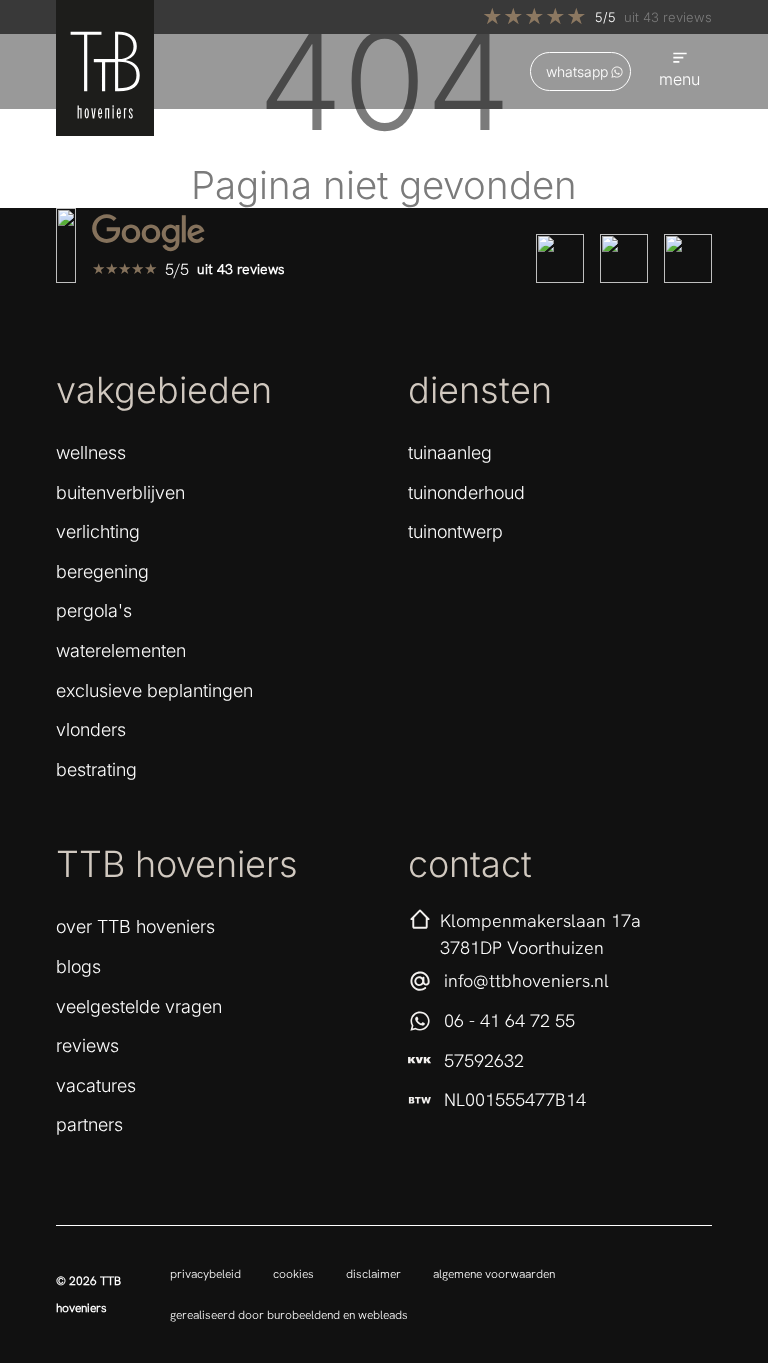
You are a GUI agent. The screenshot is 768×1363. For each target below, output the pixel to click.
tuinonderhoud (466, 492)
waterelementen (121, 650)
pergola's (94, 610)
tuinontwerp (455, 531)
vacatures (96, 1085)
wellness (91, 452)
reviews (87, 1045)
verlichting (98, 531)
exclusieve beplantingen (154, 690)
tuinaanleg (450, 452)
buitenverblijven (120, 492)
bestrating (96, 769)
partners (89, 1124)
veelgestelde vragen (139, 1006)
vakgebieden (164, 390)
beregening (102, 571)
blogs (78, 966)
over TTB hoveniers (135, 926)
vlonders (91, 729)
